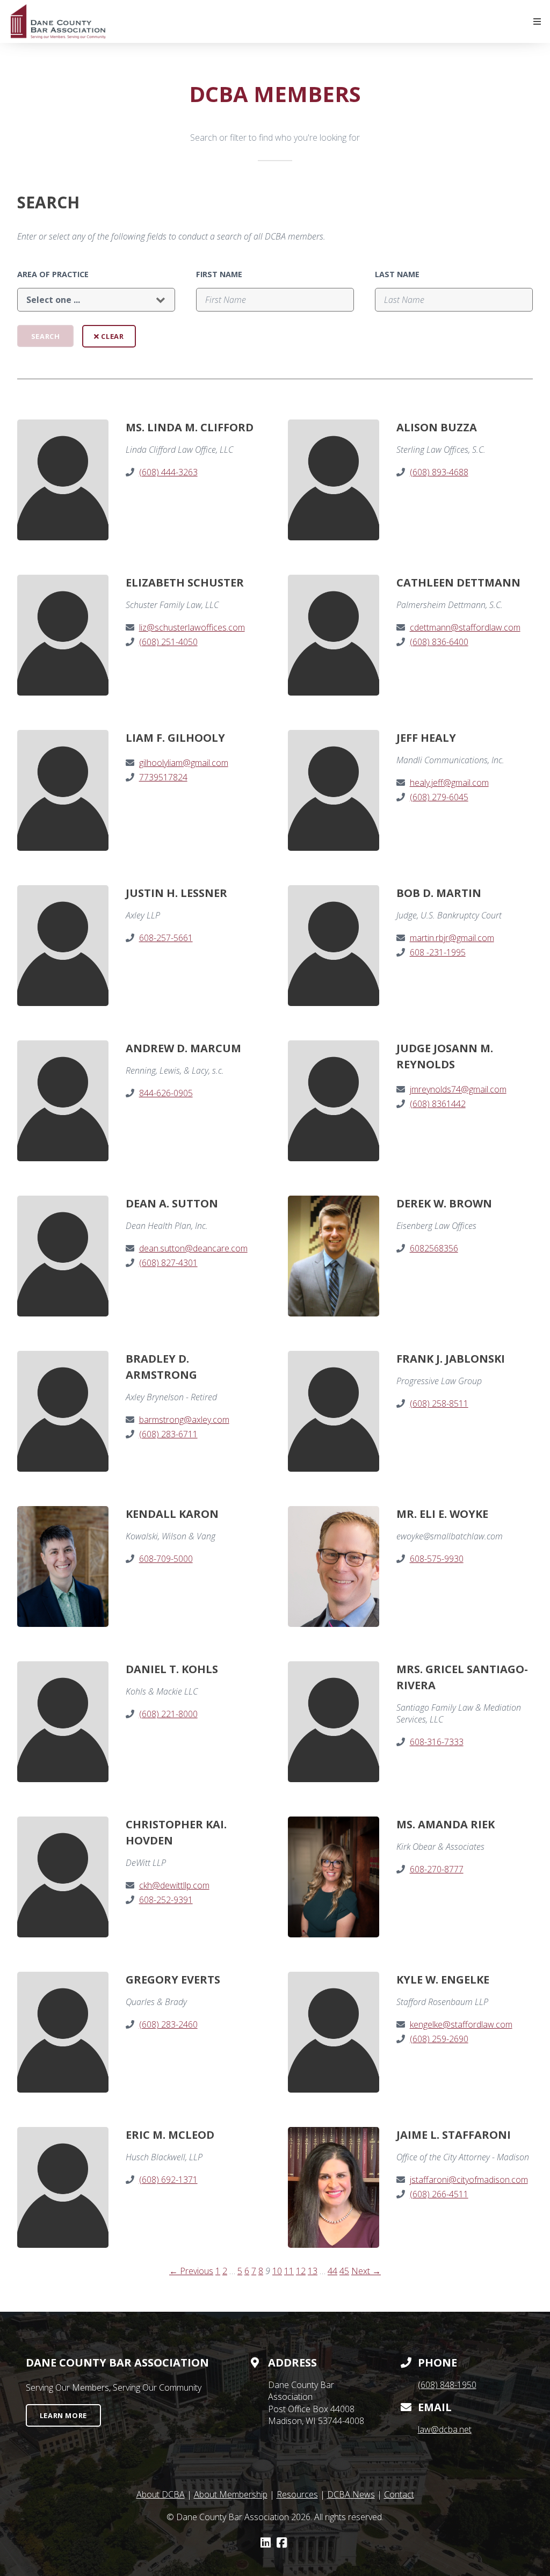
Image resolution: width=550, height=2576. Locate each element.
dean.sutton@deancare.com (193, 1248)
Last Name (397, 274)
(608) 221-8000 (168, 1714)
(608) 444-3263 (168, 472)
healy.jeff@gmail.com (449, 783)
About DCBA (161, 2494)
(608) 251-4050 (168, 642)
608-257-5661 (166, 938)
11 (289, 2271)
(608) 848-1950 (447, 2385)
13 (313, 2271)
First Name (219, 274)
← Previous (191, 2271)
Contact (399, 2494)
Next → (366, 2271)
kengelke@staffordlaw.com (461, 2024)
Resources (297, 2494)
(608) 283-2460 (168, 2024)
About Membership (231, 2494)
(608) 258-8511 (439, 1403)
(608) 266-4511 (439, 2194)
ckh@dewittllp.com (174, 1885)
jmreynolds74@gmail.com (458, 1089)
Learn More (63, 2415)
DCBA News (351, 2494)
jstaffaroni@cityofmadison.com (469, 2180)
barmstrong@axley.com (184, 1420)
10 (277, 2271)
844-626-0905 (166, 1093)
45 (344, 2271)
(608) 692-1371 (168, 2180)
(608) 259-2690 (439, 2039)
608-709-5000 (166, 1559)
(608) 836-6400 (439, 642)
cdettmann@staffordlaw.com (465, 627)
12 (301, 2271)
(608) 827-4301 (168, 1263)
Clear (112, 336)
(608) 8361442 (438, 1104)
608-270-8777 (437, 1869)
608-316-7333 (437, 1742)
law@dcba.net (445, 2429)
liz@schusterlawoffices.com (192, 627)
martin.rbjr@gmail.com (452, 938)
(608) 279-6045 (439, 797)
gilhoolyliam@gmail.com (184, 763)
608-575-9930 (437, 1559)
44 (332, 2271)
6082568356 (434, 1248)
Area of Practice (53, 274)
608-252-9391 (166, 1900)
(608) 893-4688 (439, 472)
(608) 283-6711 (168, 1434)
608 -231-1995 (438, 952)
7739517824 (163, 777)
